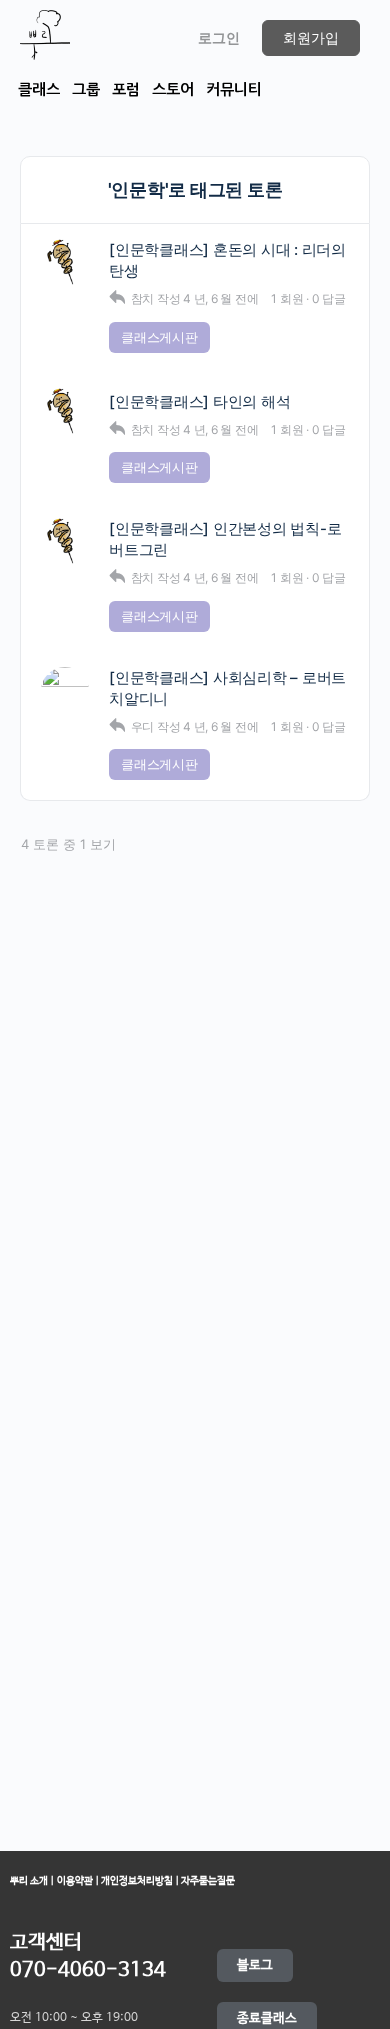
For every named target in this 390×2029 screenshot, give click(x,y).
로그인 (219, 37)
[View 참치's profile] (65, 263)
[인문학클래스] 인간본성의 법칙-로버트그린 (225, 539)
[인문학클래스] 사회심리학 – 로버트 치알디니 (227, 688)
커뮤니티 (234, 89)
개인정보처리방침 (138, 1881)
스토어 (173, 89)
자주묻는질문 (207, 1881)
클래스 (39, 89)
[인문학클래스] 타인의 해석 (199, 401)
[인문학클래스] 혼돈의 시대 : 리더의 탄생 (227, 260)
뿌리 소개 (29, 1881)
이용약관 (76, 1881)
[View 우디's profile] (65, 691)
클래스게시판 (159, 337)
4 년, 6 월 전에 (220, 298)
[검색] (155, 38)
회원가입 (311, 37)
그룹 (86, 89)
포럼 (126, 89)
